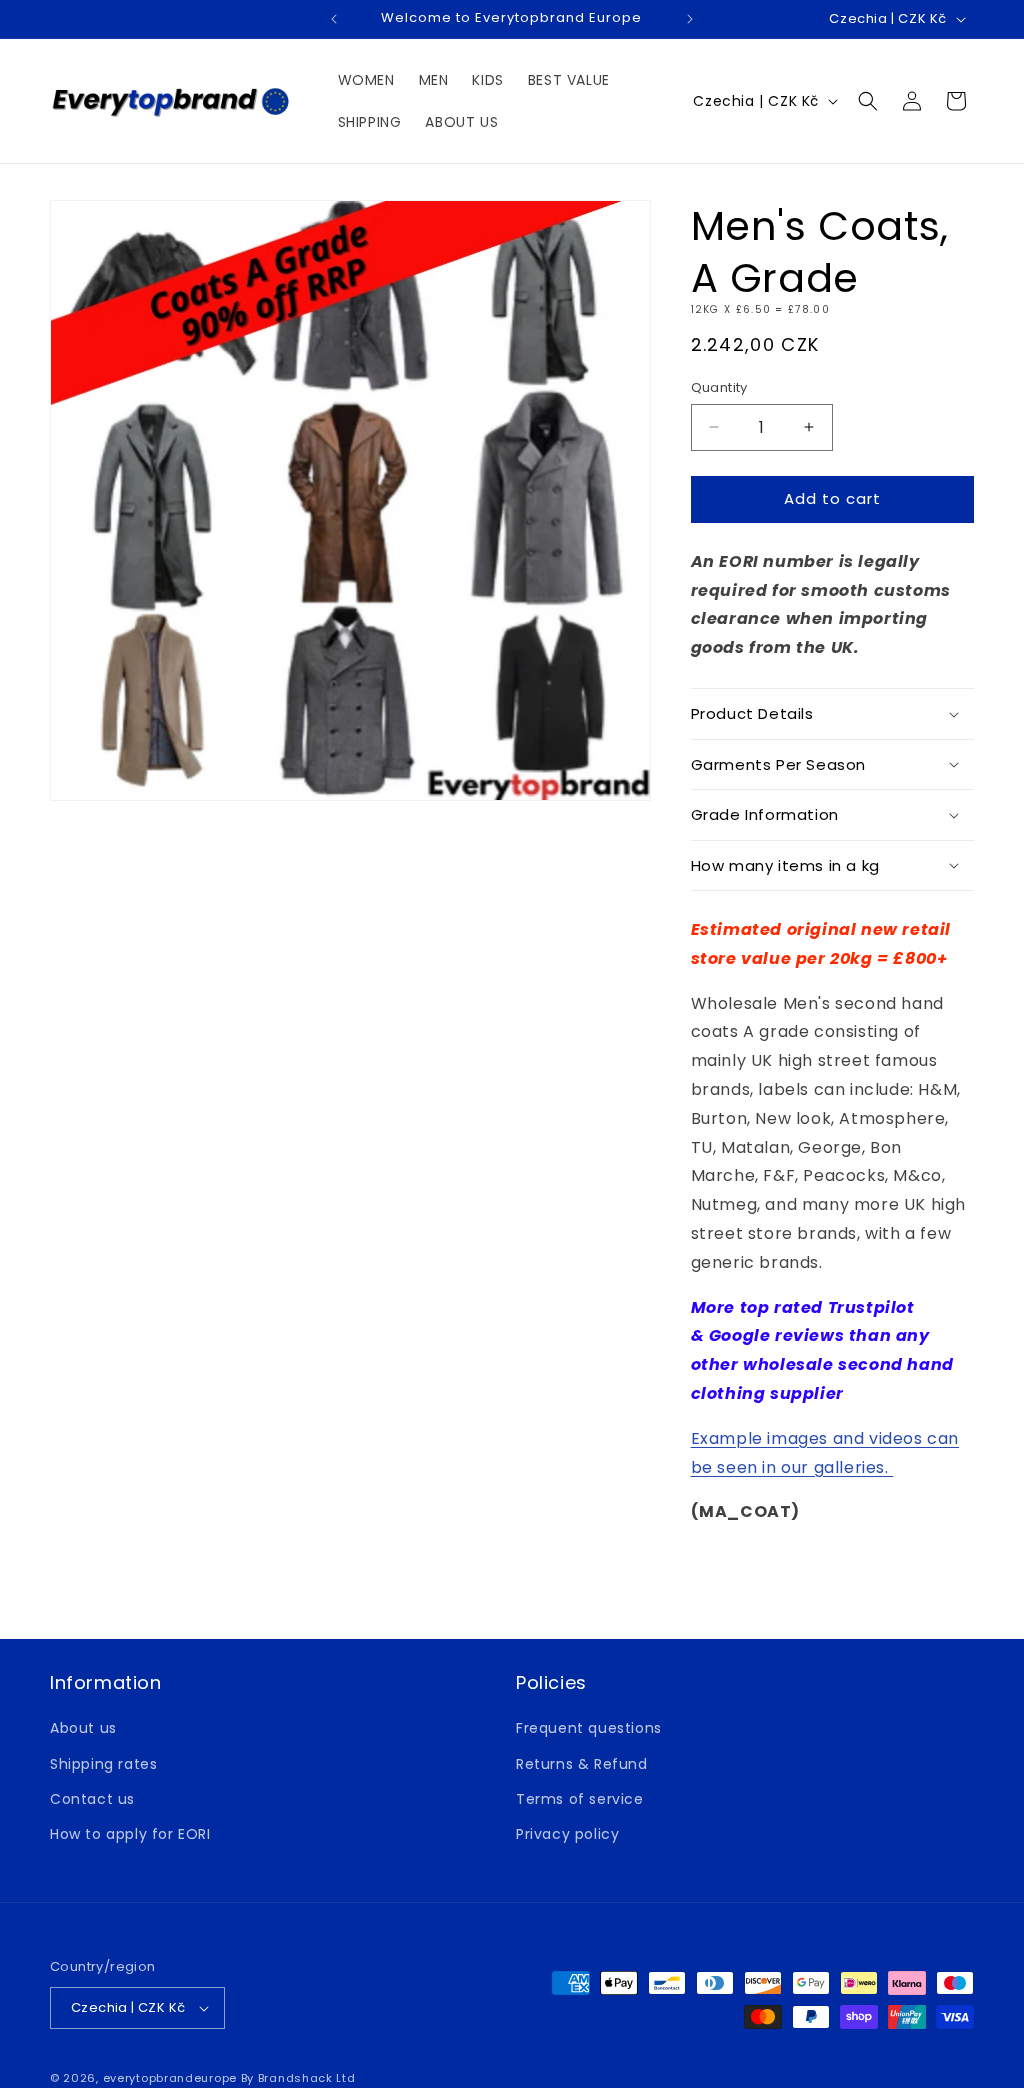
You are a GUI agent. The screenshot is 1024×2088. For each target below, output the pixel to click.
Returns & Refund (582, 1764)
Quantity (719, 387)
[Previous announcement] (334, 19)
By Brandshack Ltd (298, 2078)
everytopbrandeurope (170, 2078)
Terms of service (580, 1799)
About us (83, 1728)
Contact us (92, 1799)
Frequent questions (589, 1728)
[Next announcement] (690, 19)
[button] (868, 101)
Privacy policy (567, 1834)
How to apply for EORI (130, 1834)
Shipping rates (103, 1764)
